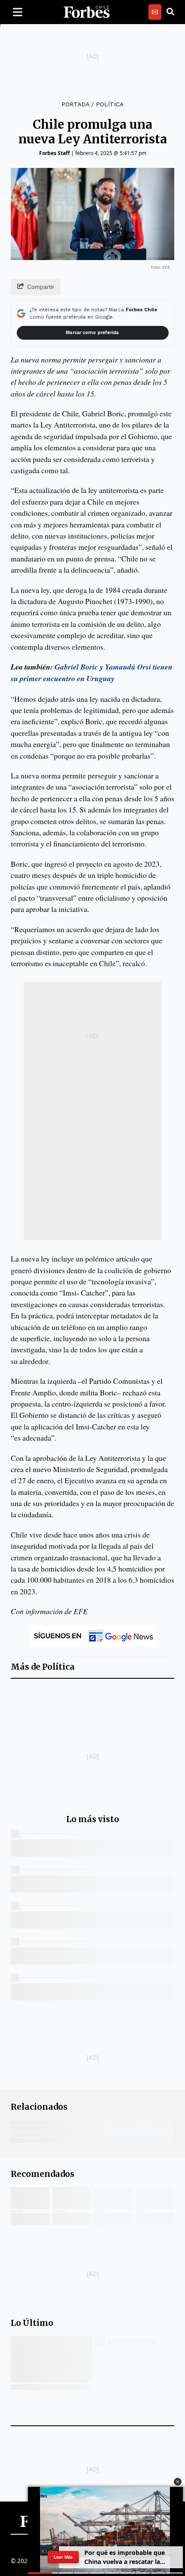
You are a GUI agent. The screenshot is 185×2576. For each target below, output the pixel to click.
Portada (75, 104)
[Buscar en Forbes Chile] (170, 12)
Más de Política (43, 1667)
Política (110, 104)
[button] (178, 2482)
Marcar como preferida (92, 333)
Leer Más (63, 2557)
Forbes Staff (54, 153)
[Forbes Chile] (86, 12)
